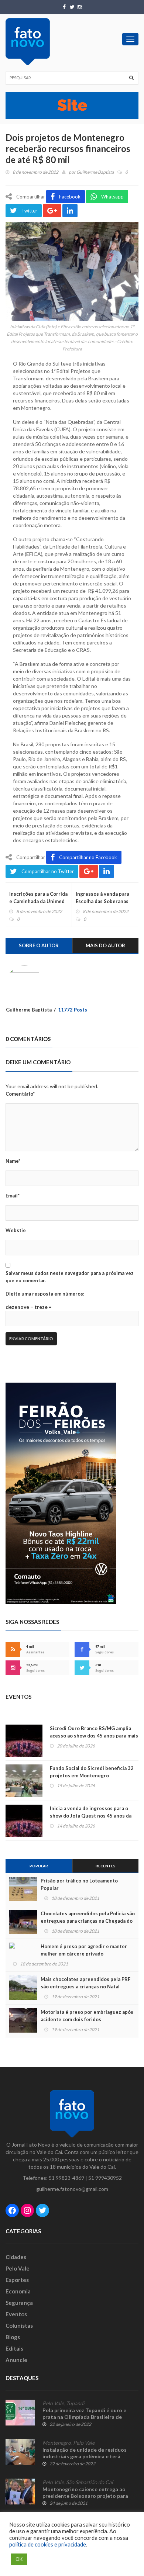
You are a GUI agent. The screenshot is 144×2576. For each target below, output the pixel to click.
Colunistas (19, 2326)
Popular (39, 1866)
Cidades (16, 2257)
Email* (13, 1196)
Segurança (19, 2303)
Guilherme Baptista (95, 172)
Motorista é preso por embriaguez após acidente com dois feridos (87, 2016)
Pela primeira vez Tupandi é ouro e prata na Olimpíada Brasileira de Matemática (84, 2417)
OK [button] (19, 2559)
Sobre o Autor (39, 945)
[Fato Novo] (28, 42)
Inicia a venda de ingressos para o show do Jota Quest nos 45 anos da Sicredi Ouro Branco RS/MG (91, 1816)
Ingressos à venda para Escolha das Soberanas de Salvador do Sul (102, 901)
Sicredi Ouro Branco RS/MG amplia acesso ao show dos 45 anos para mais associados (94, 1736)
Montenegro (57, 2443)
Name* (13, 1161)
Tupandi (75, 2403)
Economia (18, 2291)
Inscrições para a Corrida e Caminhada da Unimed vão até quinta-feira (38, 901)
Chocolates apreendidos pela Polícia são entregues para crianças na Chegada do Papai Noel (88, 1921)
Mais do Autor (105, 945)
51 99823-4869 (66, 2178)
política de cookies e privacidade (48, 2544)
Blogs (13, 2337)
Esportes (17, 2280)
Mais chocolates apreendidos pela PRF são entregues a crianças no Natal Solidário (85, 1987)
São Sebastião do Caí (90, 2482)
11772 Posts (73, 1010)
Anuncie (16, 2360)
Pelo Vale (18, 2268)
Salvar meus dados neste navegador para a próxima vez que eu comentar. (70, 1277)
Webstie (16, 1230)
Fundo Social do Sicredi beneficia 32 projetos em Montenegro (92, 1772)
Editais (14, 2348)
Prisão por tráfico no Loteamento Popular (79, 1884)
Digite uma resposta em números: (45, 1294)
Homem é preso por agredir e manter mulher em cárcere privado (84, 1950)
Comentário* (20, 1094)
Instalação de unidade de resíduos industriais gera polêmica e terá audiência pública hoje (85, 2456)
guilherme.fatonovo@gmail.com (72, 2189)
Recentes (106, 1866)
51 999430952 (105, 2178)
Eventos (16, 2314)
